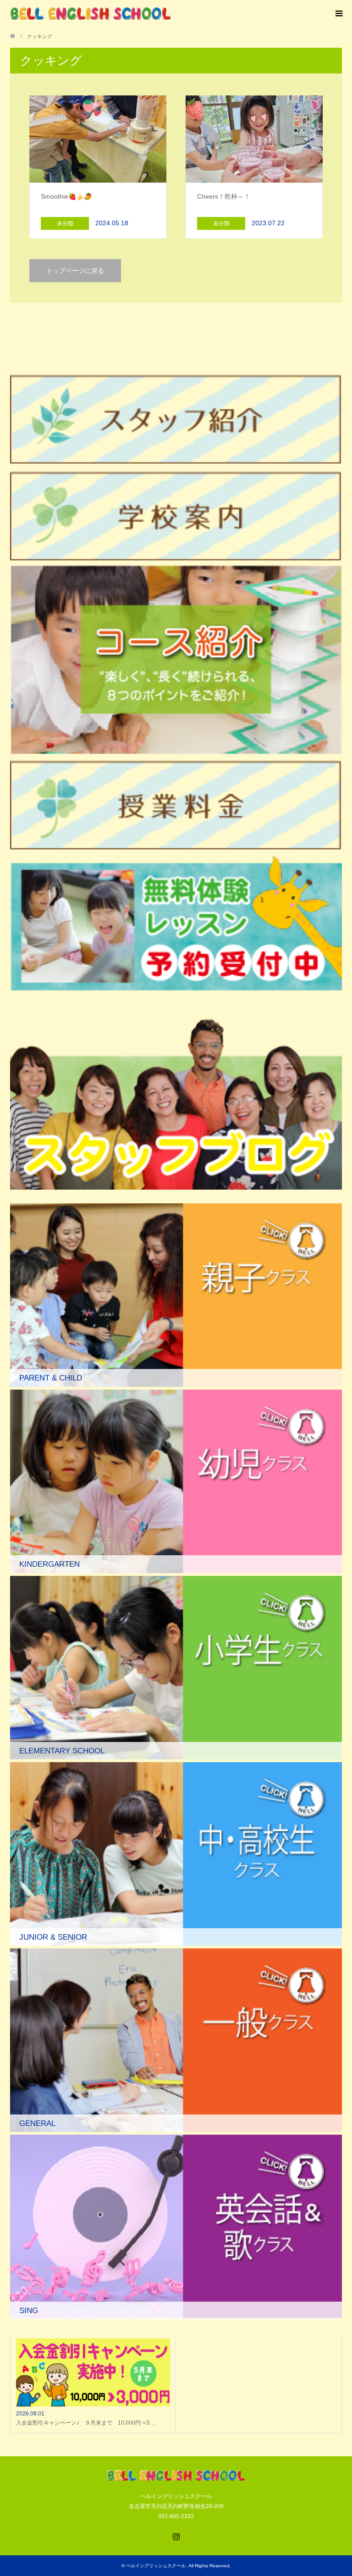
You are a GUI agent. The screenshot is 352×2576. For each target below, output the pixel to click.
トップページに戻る (75, 271)
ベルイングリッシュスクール (156, 2566)
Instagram (176, 2536)
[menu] (338, 14)
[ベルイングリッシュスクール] (90, 14)
